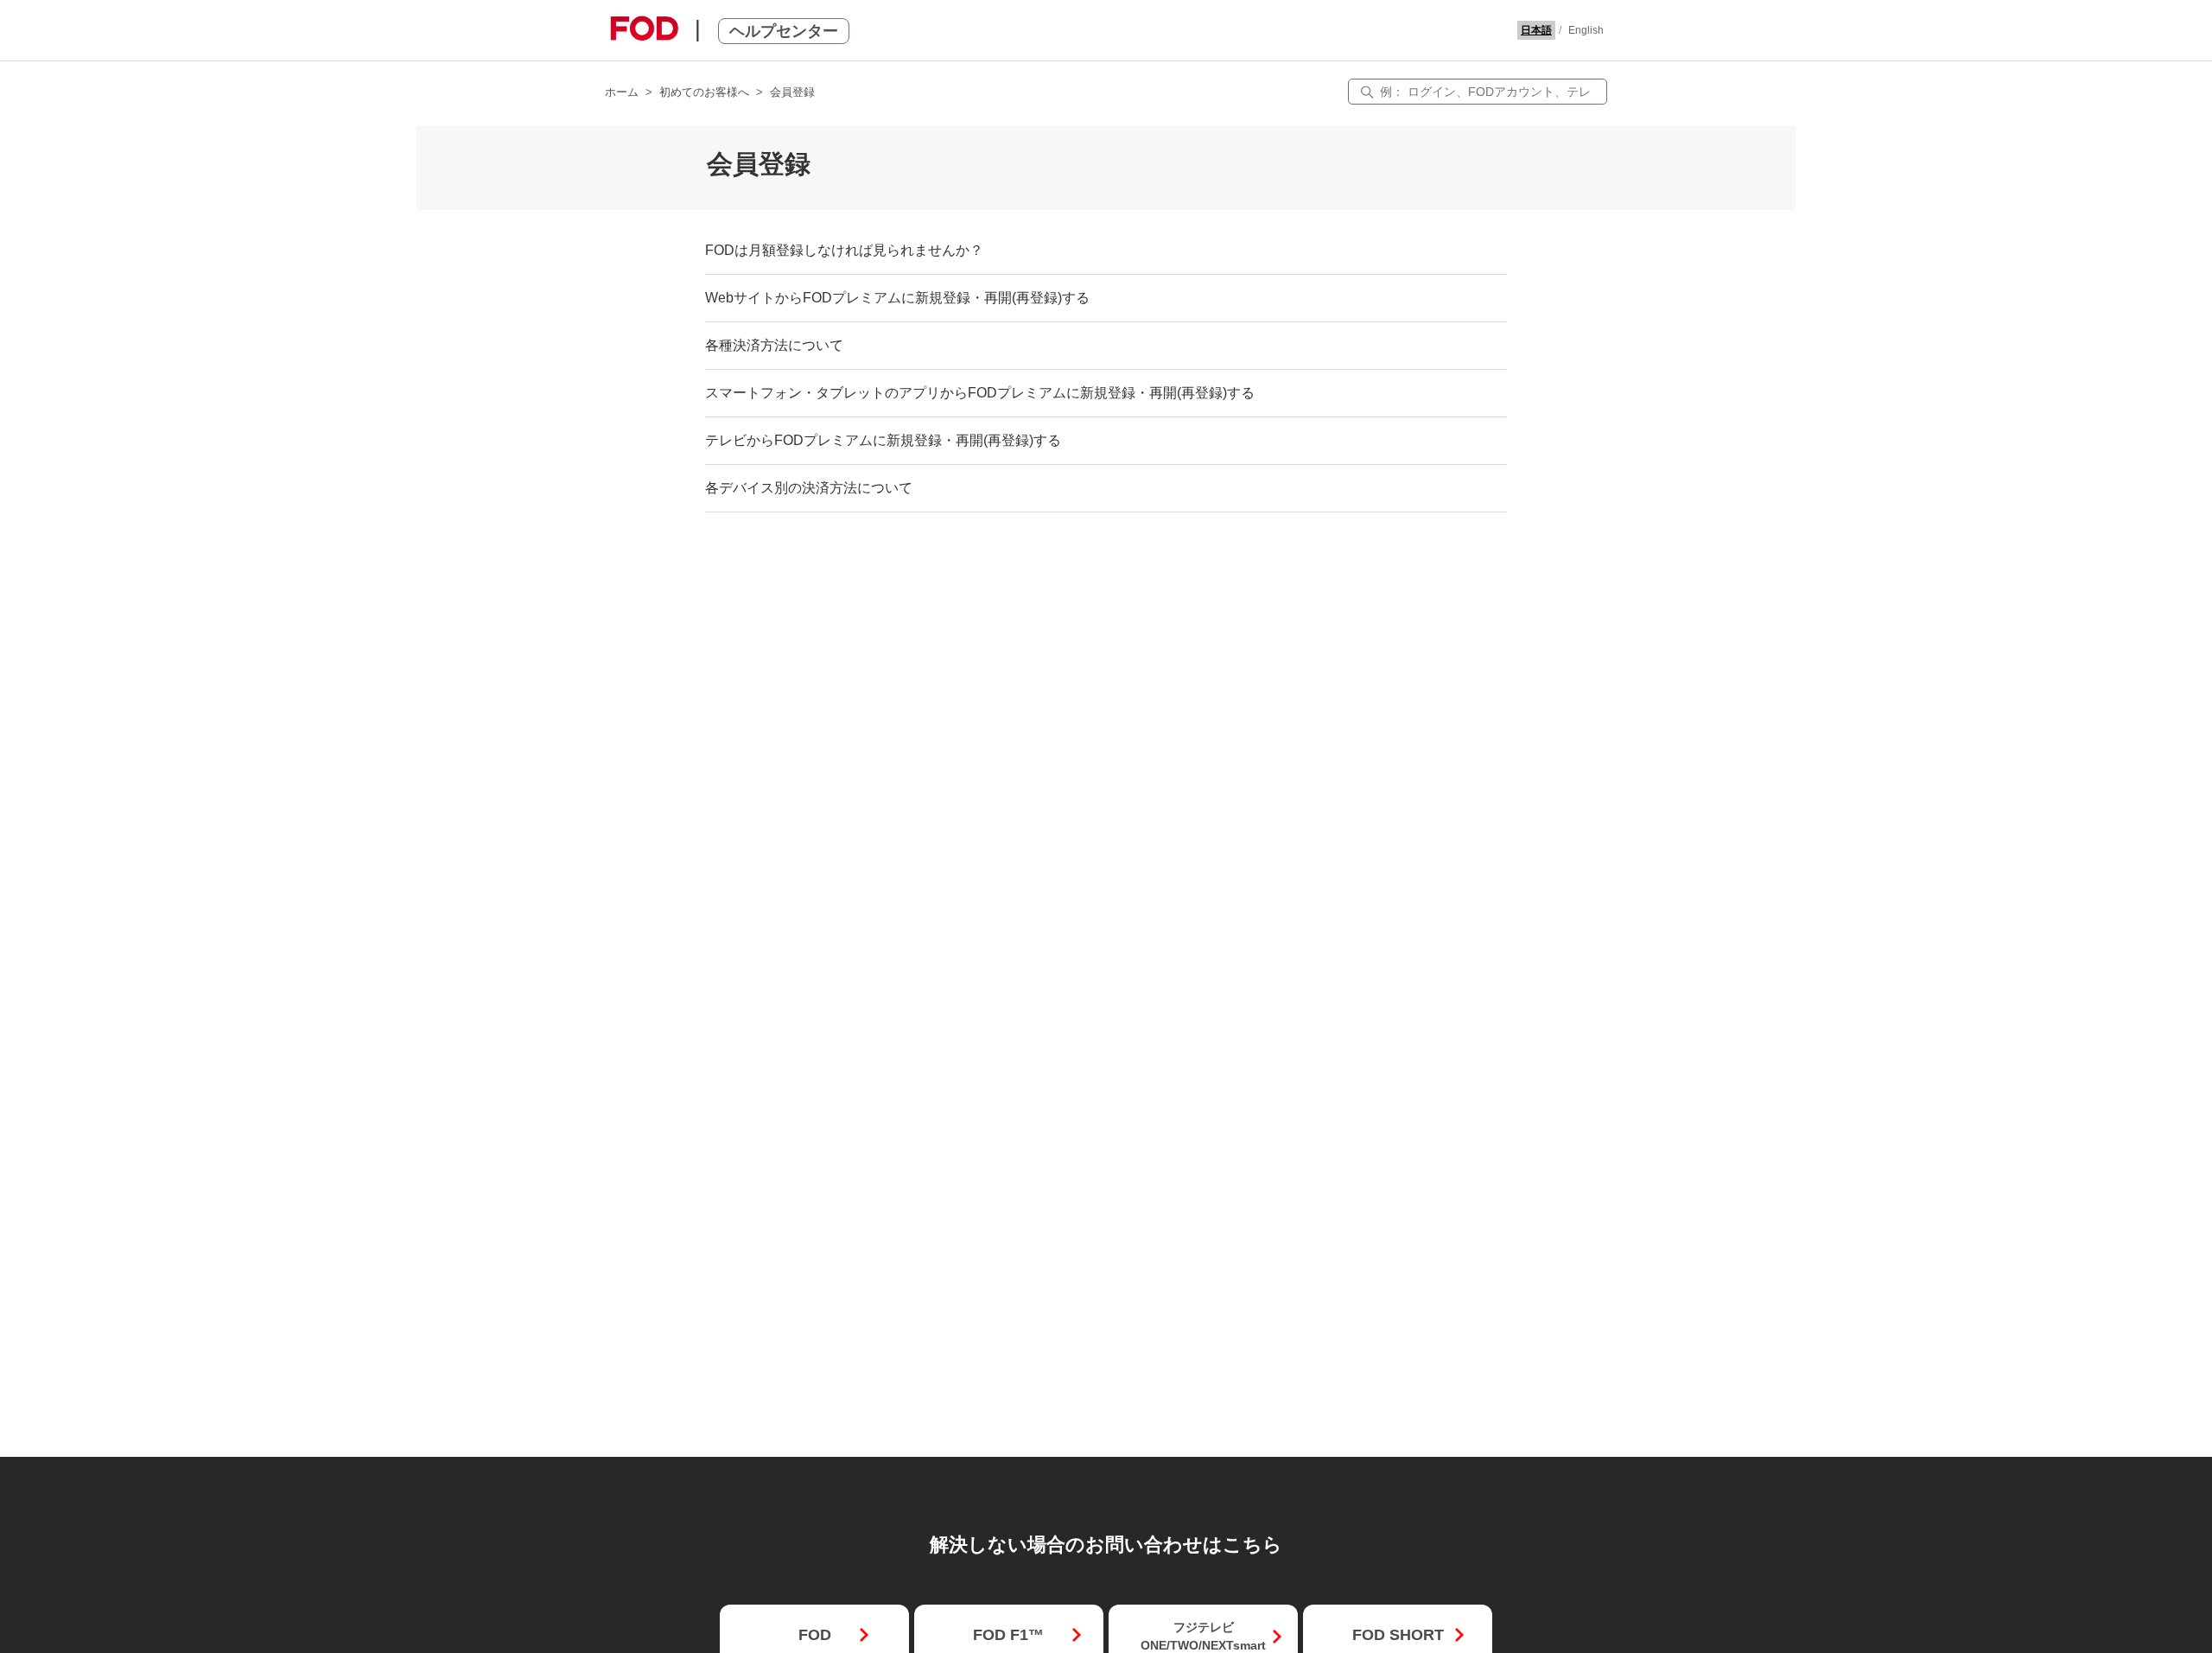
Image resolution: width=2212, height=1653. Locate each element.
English (1586, 30)
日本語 (1536, 30)
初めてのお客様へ (704, 92)
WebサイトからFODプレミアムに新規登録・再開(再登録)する (897, 298)
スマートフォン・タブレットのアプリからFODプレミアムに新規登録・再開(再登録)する (980, 393)
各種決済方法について (774, 345)
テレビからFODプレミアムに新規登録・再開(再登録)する (883, 440)
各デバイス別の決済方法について (809, 488)
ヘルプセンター (784, 31)
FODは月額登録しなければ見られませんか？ (844, 250)
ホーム (622, 92)
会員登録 (792, 92)
